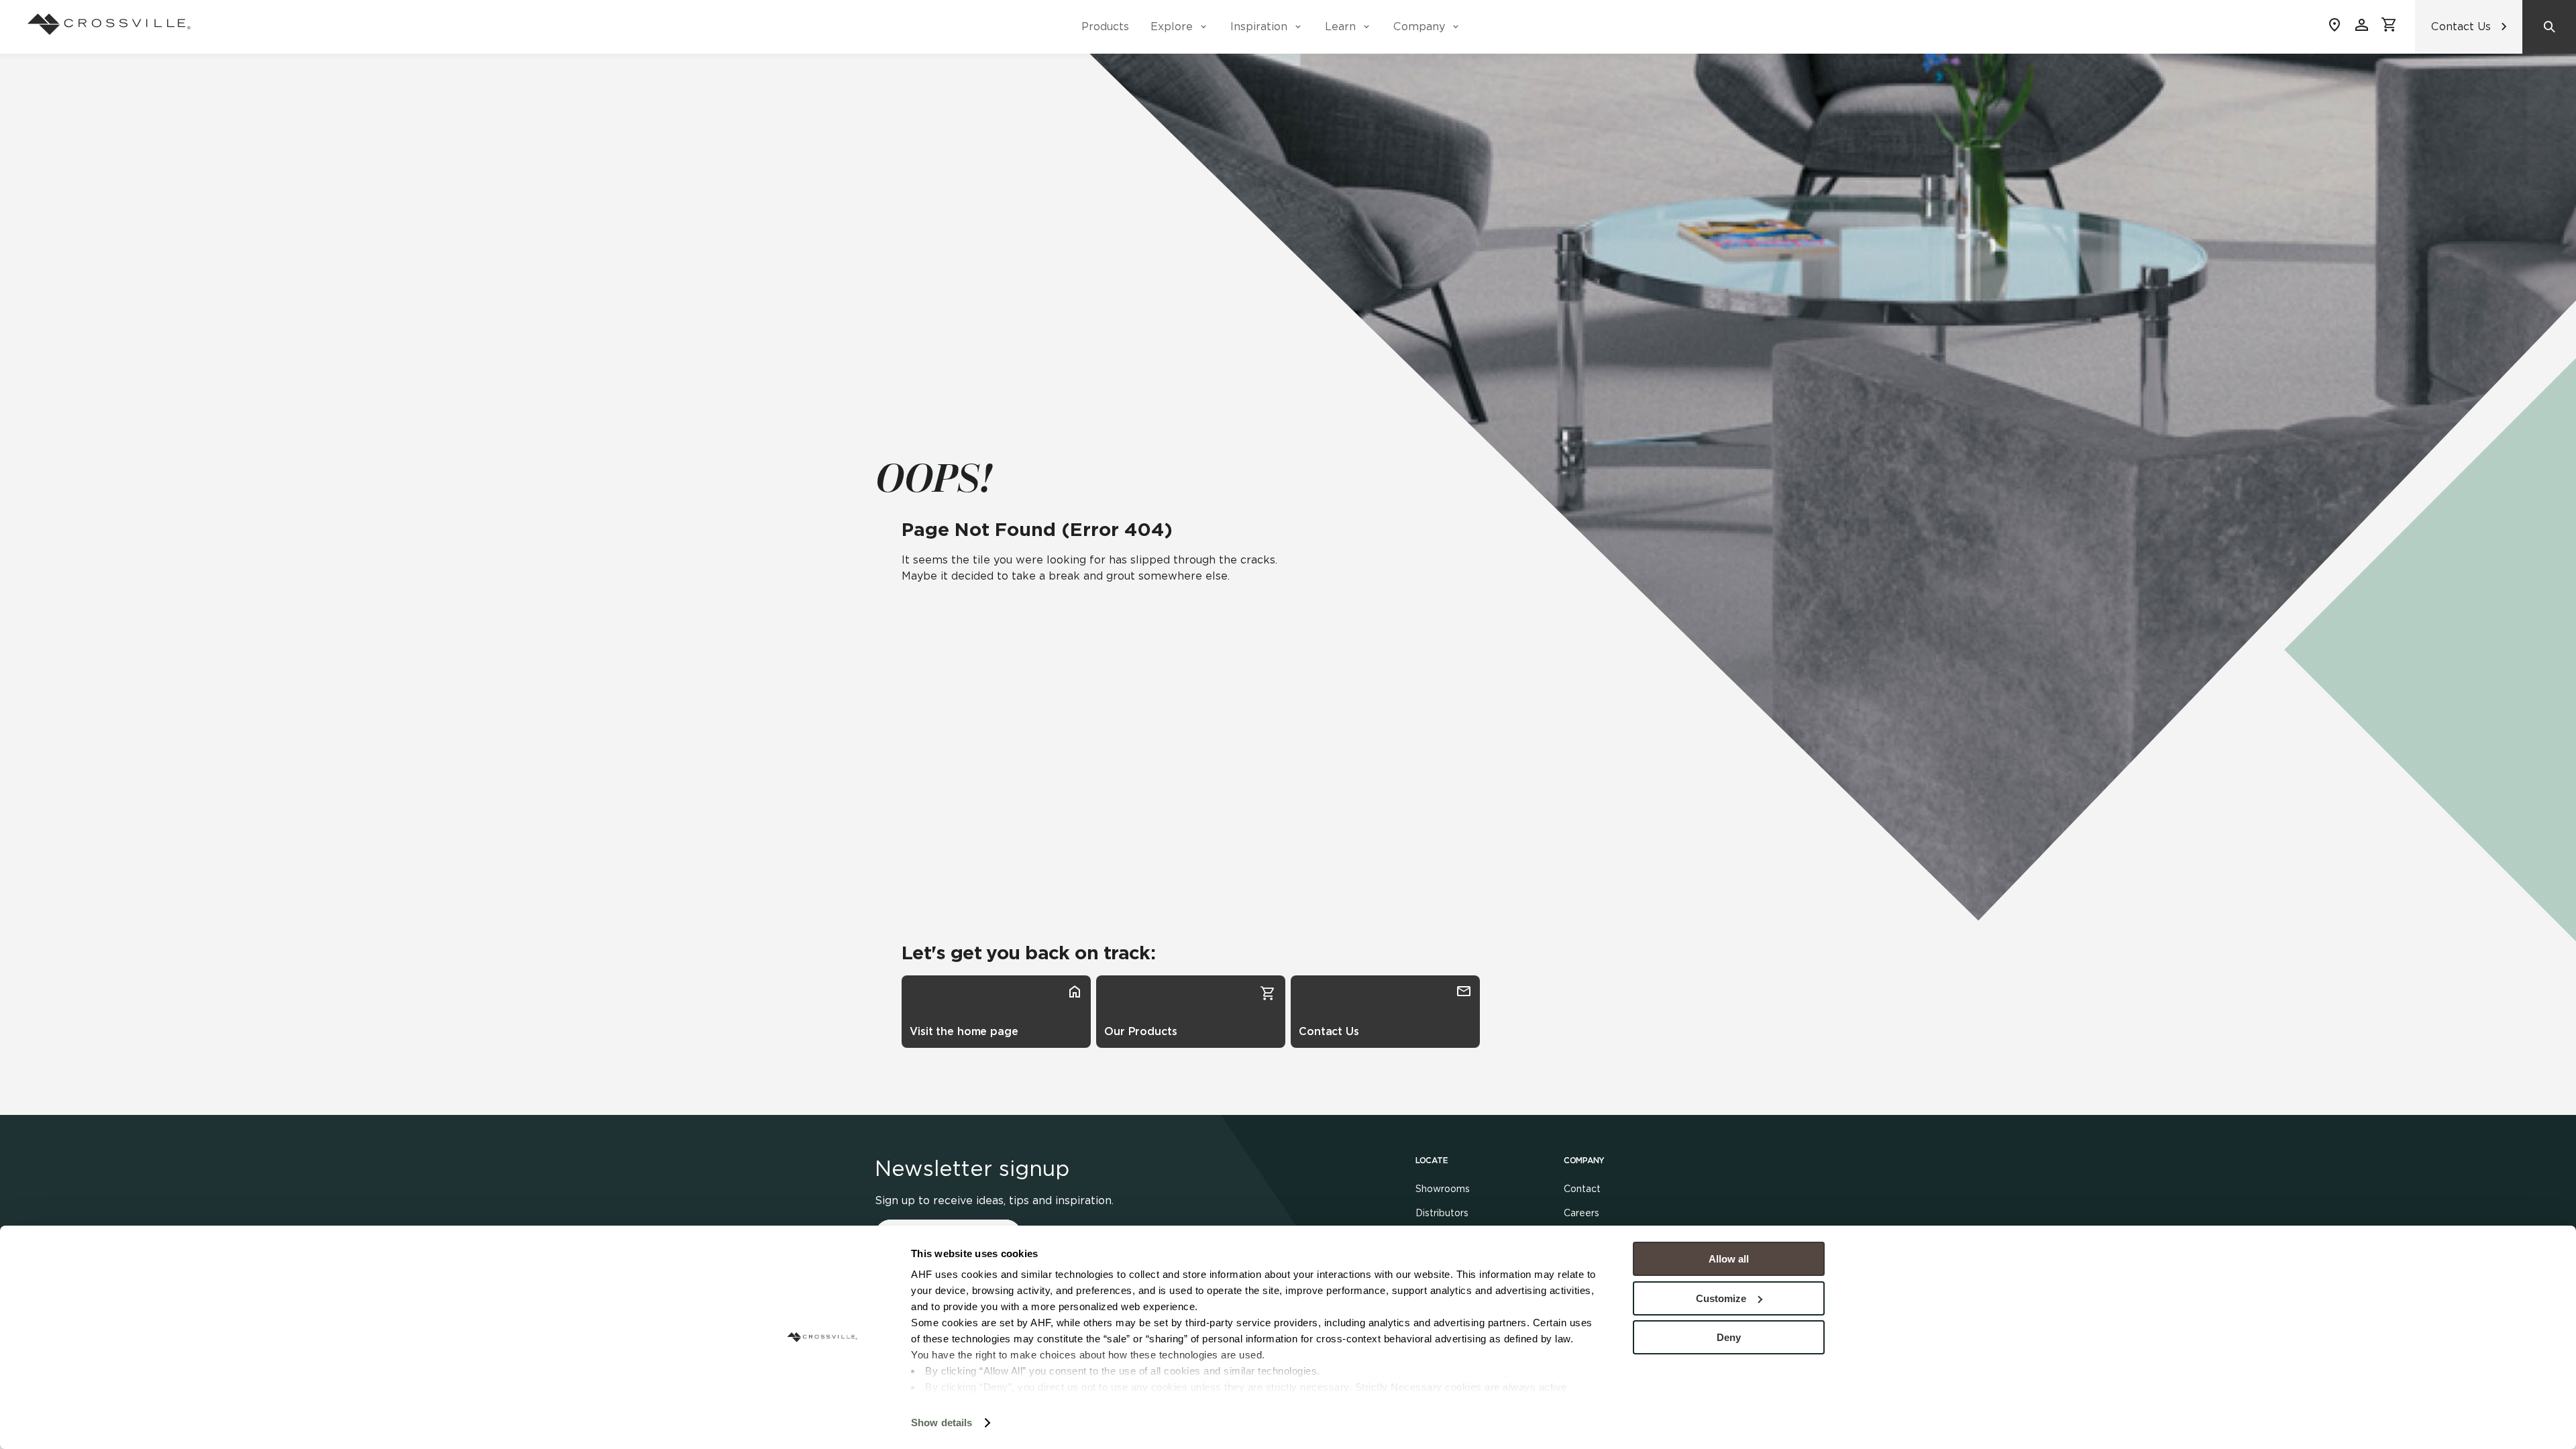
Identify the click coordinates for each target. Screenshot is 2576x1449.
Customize (1721, 1298)
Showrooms (1443, 1189)
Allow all (1729, 1259)
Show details (942, 1423)
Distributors (1442, 1213)
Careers (1581, 1213)
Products (1105, 26)
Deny (1729, 1337)
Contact (1582, 1189)
